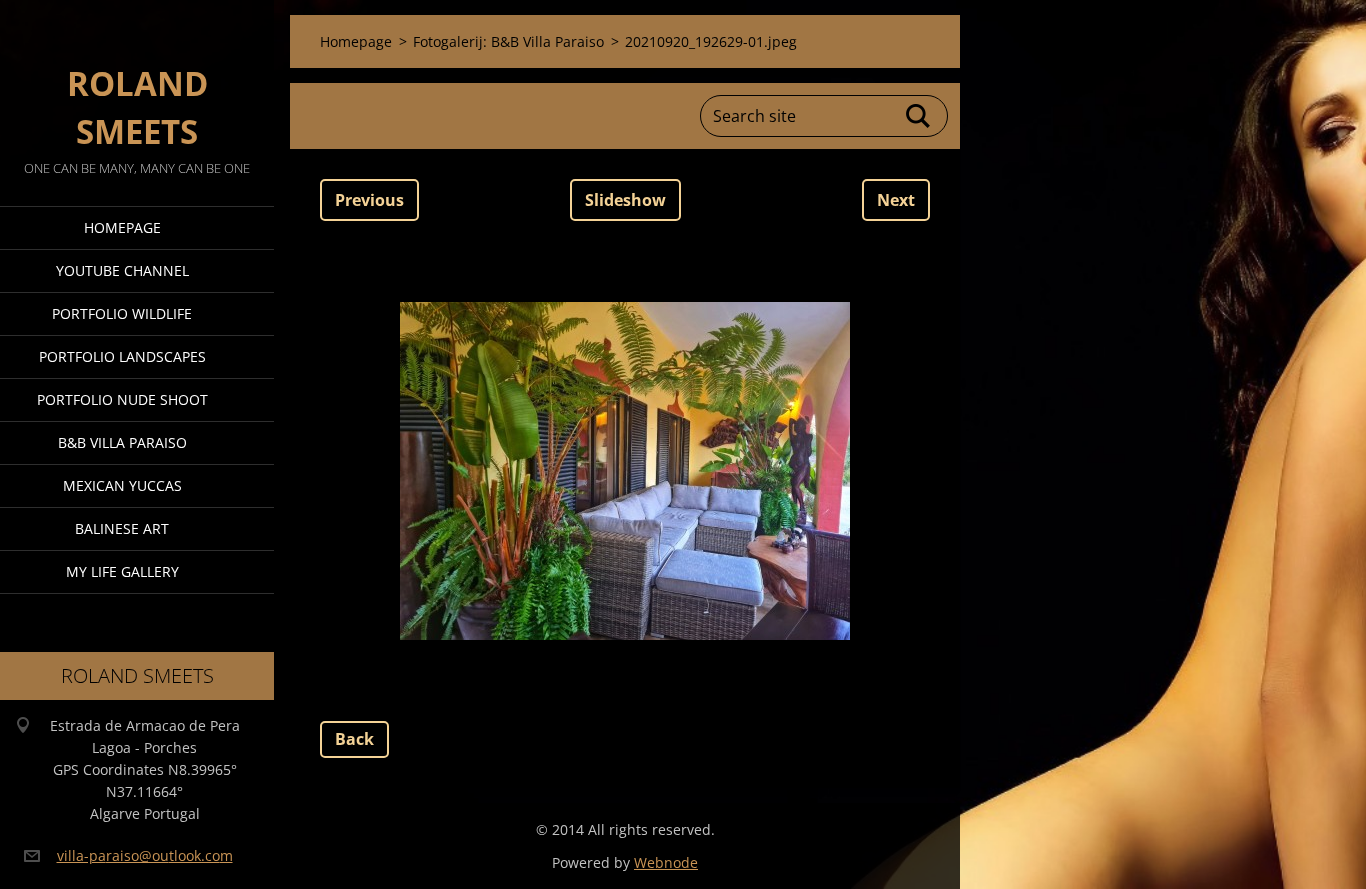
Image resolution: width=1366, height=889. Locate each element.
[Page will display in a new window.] (625, 471)
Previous (369, 200)
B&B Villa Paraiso (122, 442)
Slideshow (625, 200)
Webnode (666, 862)
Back (354, 739)
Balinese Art (122, 528)
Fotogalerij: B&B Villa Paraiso (508, 41)
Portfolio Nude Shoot (122, 399)
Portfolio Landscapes (122, 356)
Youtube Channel (122, 270)
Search (919, 116)
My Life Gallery (122, 571)
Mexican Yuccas (122, 485)
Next (896, 200)
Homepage (122, 227)
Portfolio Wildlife (122, 313)
